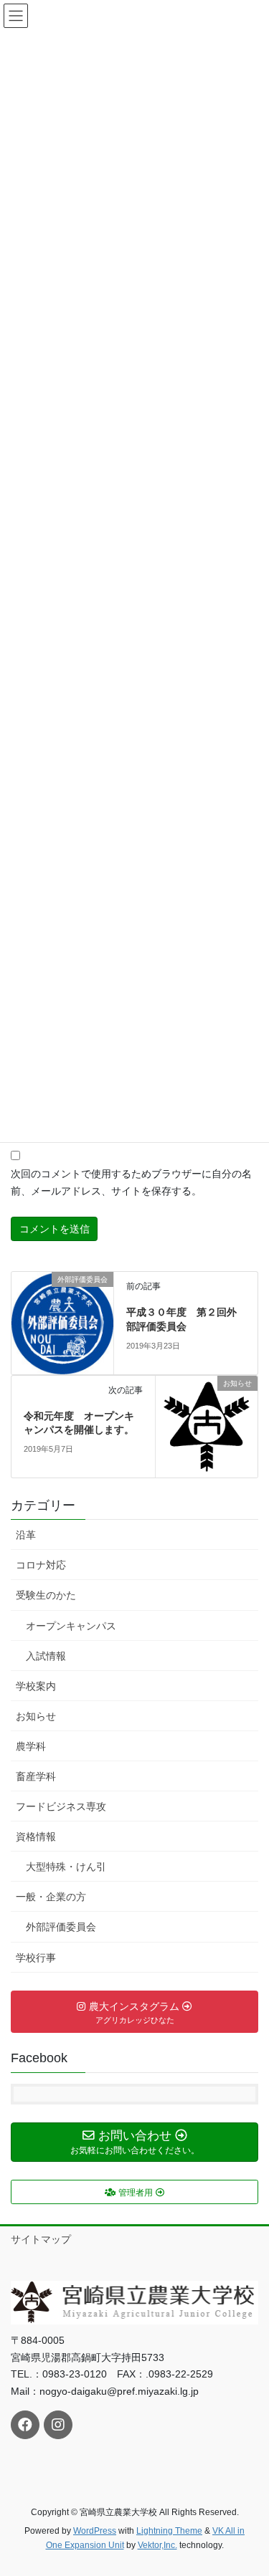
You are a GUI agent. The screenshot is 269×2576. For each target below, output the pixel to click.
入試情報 (46, 1656)
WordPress (95, 2531)
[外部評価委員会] (62, 1322)
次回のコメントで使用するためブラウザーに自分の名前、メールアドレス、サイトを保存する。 (131, 1182)
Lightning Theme (169, 2531)
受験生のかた (46, 1595)
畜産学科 (36, 1776)
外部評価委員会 (61, 1927)
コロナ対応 (41, 1565)
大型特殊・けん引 (66, 1867)
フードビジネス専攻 (61, 1806)
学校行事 (36, 1958)
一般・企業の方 (51, 1897)
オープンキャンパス (71, 1626)
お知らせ (36, 1716)
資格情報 (36, 1837)
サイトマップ (41, 2239)
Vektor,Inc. (157, 2545)
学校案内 (36, 1686)
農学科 (31, 1746)
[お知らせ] (207, 1425)
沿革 (26, 1535)
